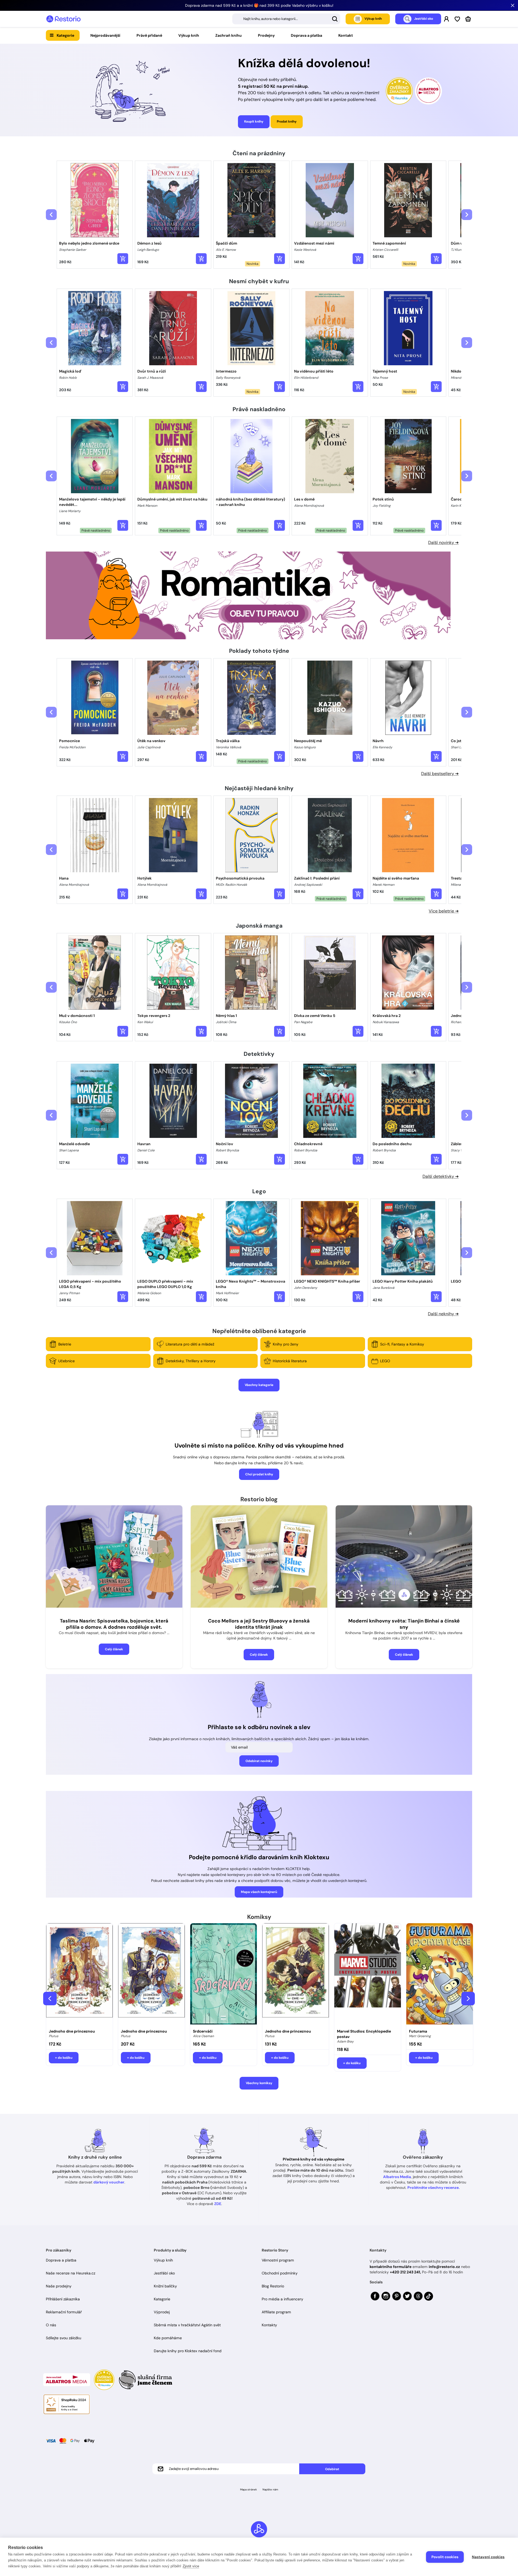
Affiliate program (276, 2312)
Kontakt (346, 35)
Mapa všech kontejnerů (259, 1892)
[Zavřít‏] (513, 5)
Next (468, 1999)
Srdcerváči (203, 2031)
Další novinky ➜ (443, 542)
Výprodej (162, 2312)
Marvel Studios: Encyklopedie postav (364, 2034)
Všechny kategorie (259, 1385)
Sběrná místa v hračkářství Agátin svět (187, 2325)
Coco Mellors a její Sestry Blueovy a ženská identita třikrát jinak (259, 1624)
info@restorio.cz (444, 2267)
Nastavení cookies (488, 2557)
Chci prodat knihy (259, 1474)
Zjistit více (191, 2566)
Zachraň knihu (229, 35)
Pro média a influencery (282, 2299)
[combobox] (286, 19)
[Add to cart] (123, 259)
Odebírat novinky (259, 1761)
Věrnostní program (278, 2260)
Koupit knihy (254, 121)
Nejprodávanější (105, 35)
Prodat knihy (287, 121)
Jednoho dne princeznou (72, 2031)
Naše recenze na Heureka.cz (71, 2273)
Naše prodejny (59, 2286)
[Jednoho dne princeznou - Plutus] (79, 1975)
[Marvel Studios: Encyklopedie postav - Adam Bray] (368, 1975)
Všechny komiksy (259, 2083)
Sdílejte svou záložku (64, 2338)
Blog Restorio (273, 2286)
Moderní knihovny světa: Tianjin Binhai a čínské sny (404, 1624)
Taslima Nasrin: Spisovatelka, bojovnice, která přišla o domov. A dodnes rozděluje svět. (114, 1624)
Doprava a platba (306, 35)
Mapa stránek (248, 2489)
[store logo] (63, 19)
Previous (50, 1999)
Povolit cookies (445, 2557)
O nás (51, 2325)
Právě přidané (149, 35)
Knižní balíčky (165, 2286)
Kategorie (65, 35)
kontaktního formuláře (391, 2267)
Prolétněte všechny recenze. (434, 2188)
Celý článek (114, 1649)
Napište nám (270, 2489)
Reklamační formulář (64, 2312)
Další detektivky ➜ (441, 1176)
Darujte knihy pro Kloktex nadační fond (188, 2351)
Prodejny (266, 35)
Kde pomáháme (168, 2338)
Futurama (418, 2031)
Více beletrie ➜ (444, 911)
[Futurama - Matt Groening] (440, 1975)
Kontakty (269, 2325)
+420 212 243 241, (405, 2272)
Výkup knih (189, 35)
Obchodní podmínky (280, 2273)
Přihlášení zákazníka (63, 2299)
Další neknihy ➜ (443, 1314)
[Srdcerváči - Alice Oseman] (224, 1975)
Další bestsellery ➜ (440, 774)
